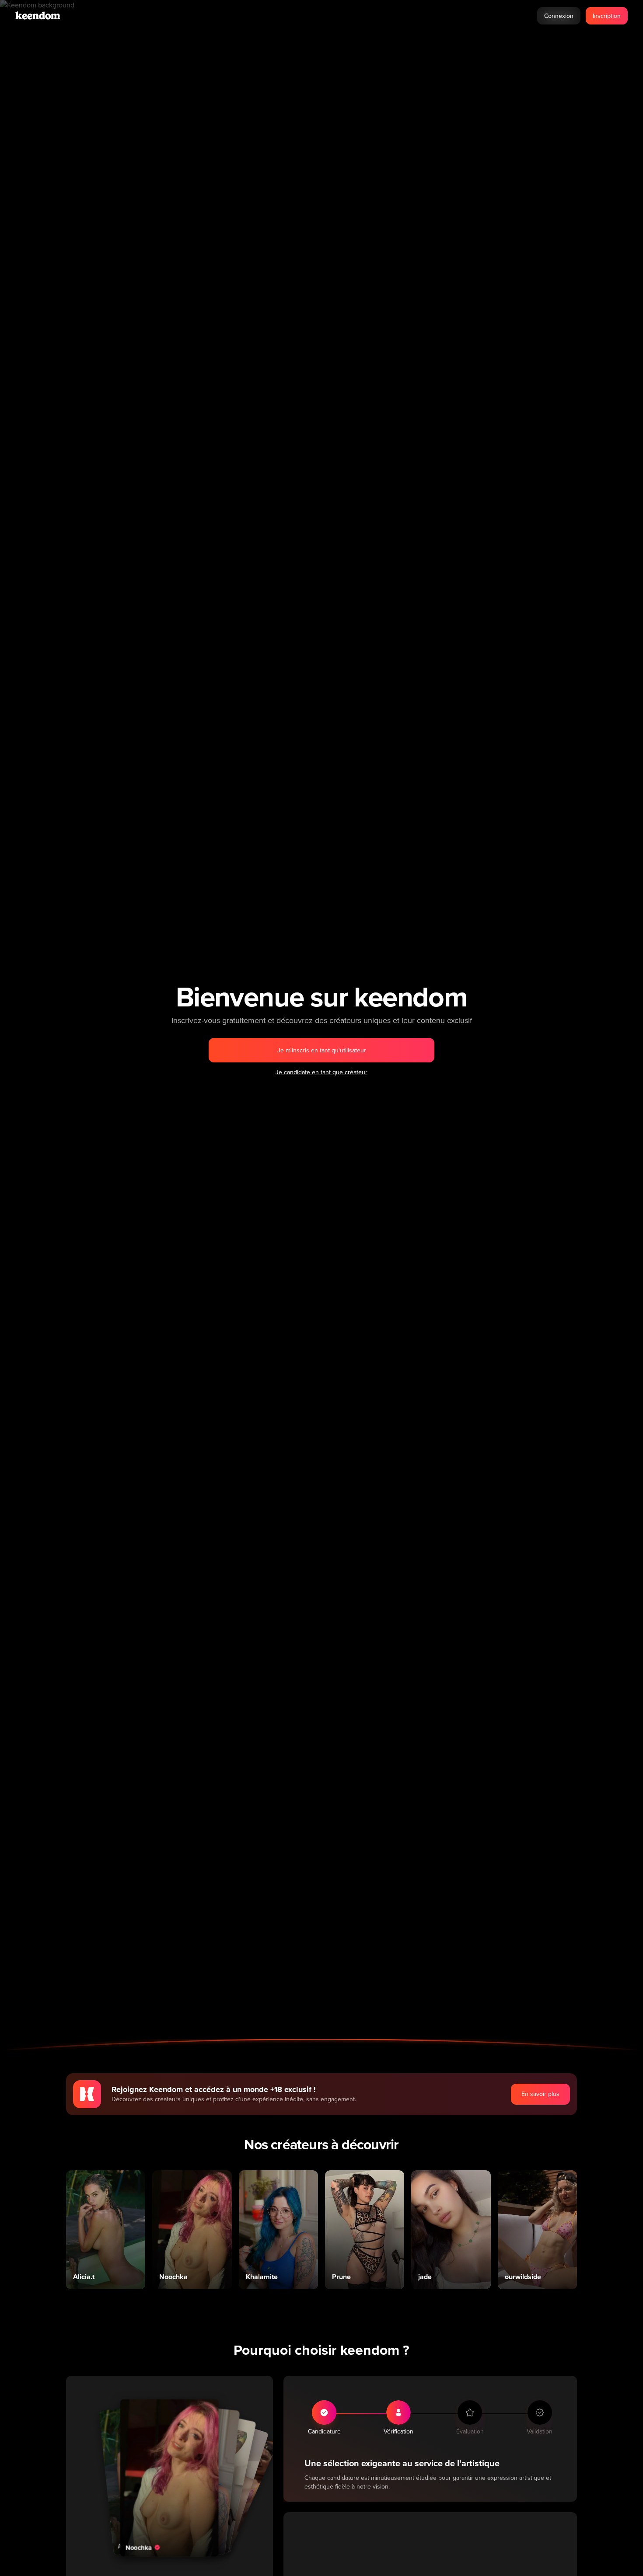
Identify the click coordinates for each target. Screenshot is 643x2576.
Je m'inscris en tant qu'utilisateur (322, 1050)
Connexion (559, 16)
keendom (38, 16)
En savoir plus (540, 2094)
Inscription (607, 16)
